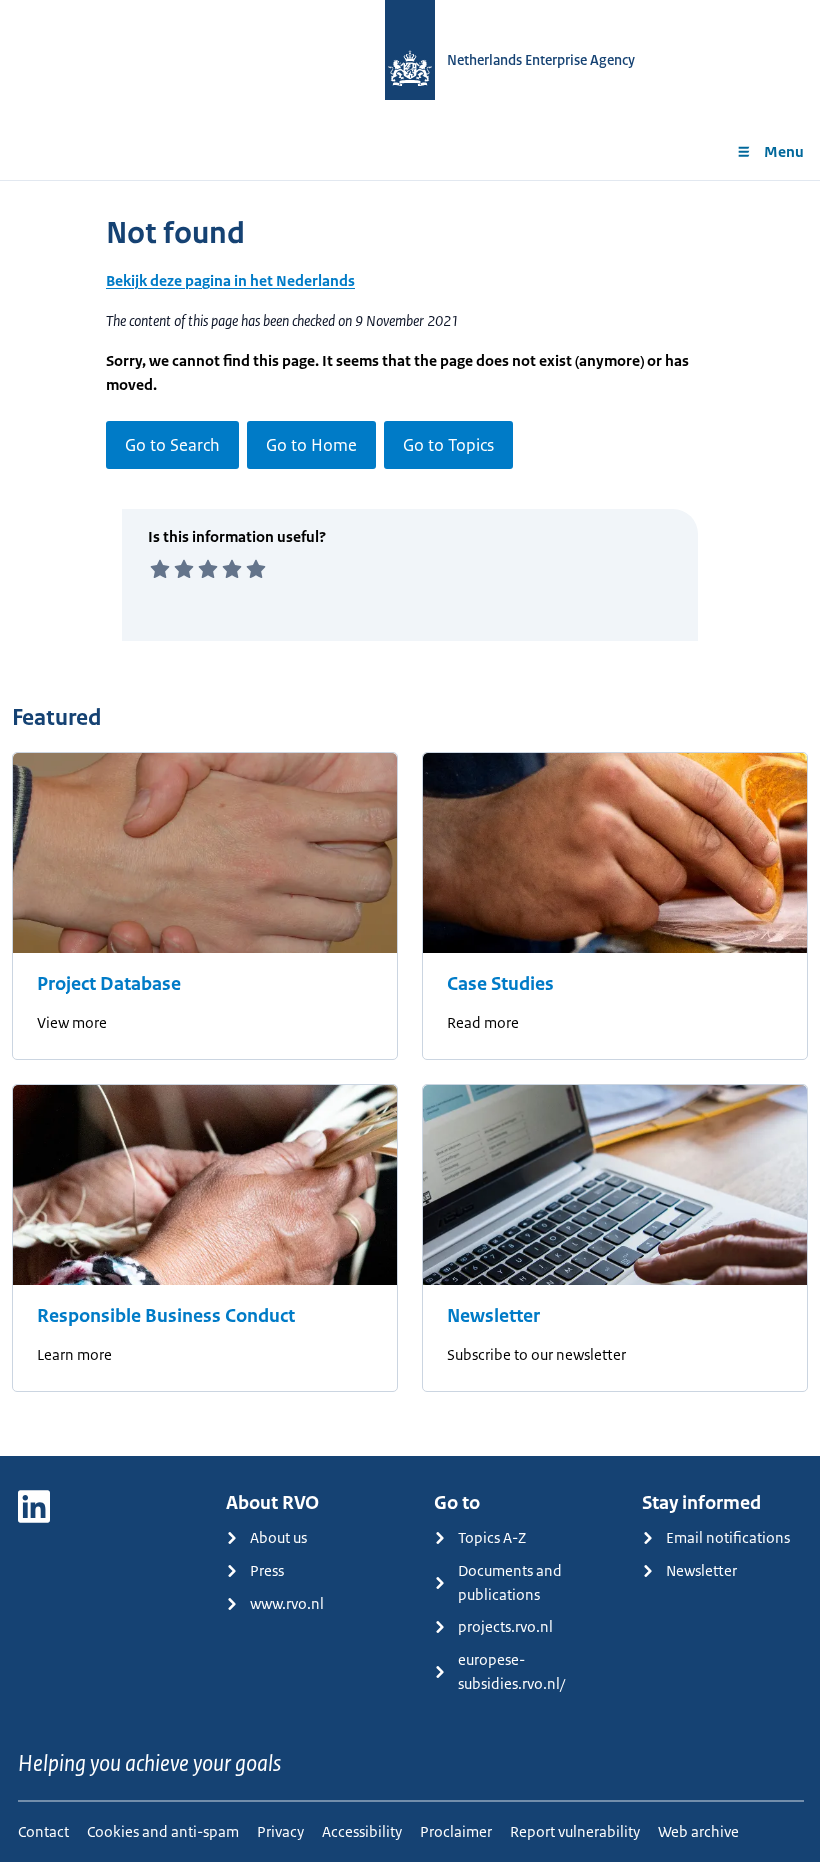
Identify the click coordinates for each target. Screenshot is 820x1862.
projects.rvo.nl (505, 1626)
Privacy (280, 1831)
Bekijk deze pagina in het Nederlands (230, 280)
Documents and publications (510, 1582)
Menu (784, 151)
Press (267, 1570)
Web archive (698, 1831)
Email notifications (728, 1537)
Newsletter (493, 1316)
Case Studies (500, 984)
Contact (43, 1831)
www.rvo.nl (287, 1603)
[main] (410, 818)
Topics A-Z (492, 1537)
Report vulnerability (575, 1831)
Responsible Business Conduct (166, 1316)
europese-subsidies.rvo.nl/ (511, 1671)
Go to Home (311, 445)
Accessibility (362, 1831)
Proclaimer (456, 1831)
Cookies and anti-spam (163, 1831)
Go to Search (172, 445)
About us (278, 1537)
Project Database (109, 984)
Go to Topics (448, 445)
